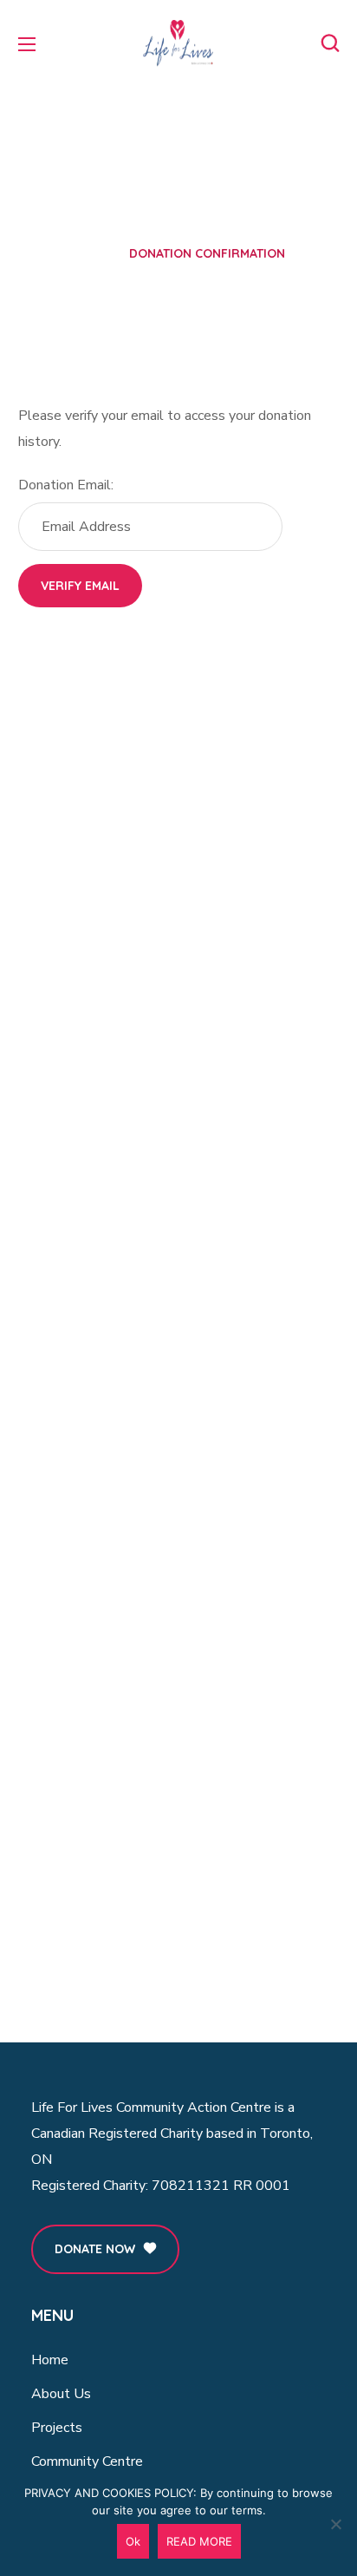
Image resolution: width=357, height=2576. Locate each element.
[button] (330, 43)
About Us (61, 2394)
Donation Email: (66, 485)
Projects (57, 2428)
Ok (133, 2541)
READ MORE (199, 2541)
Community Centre (87, 2461)
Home (88, 253)
